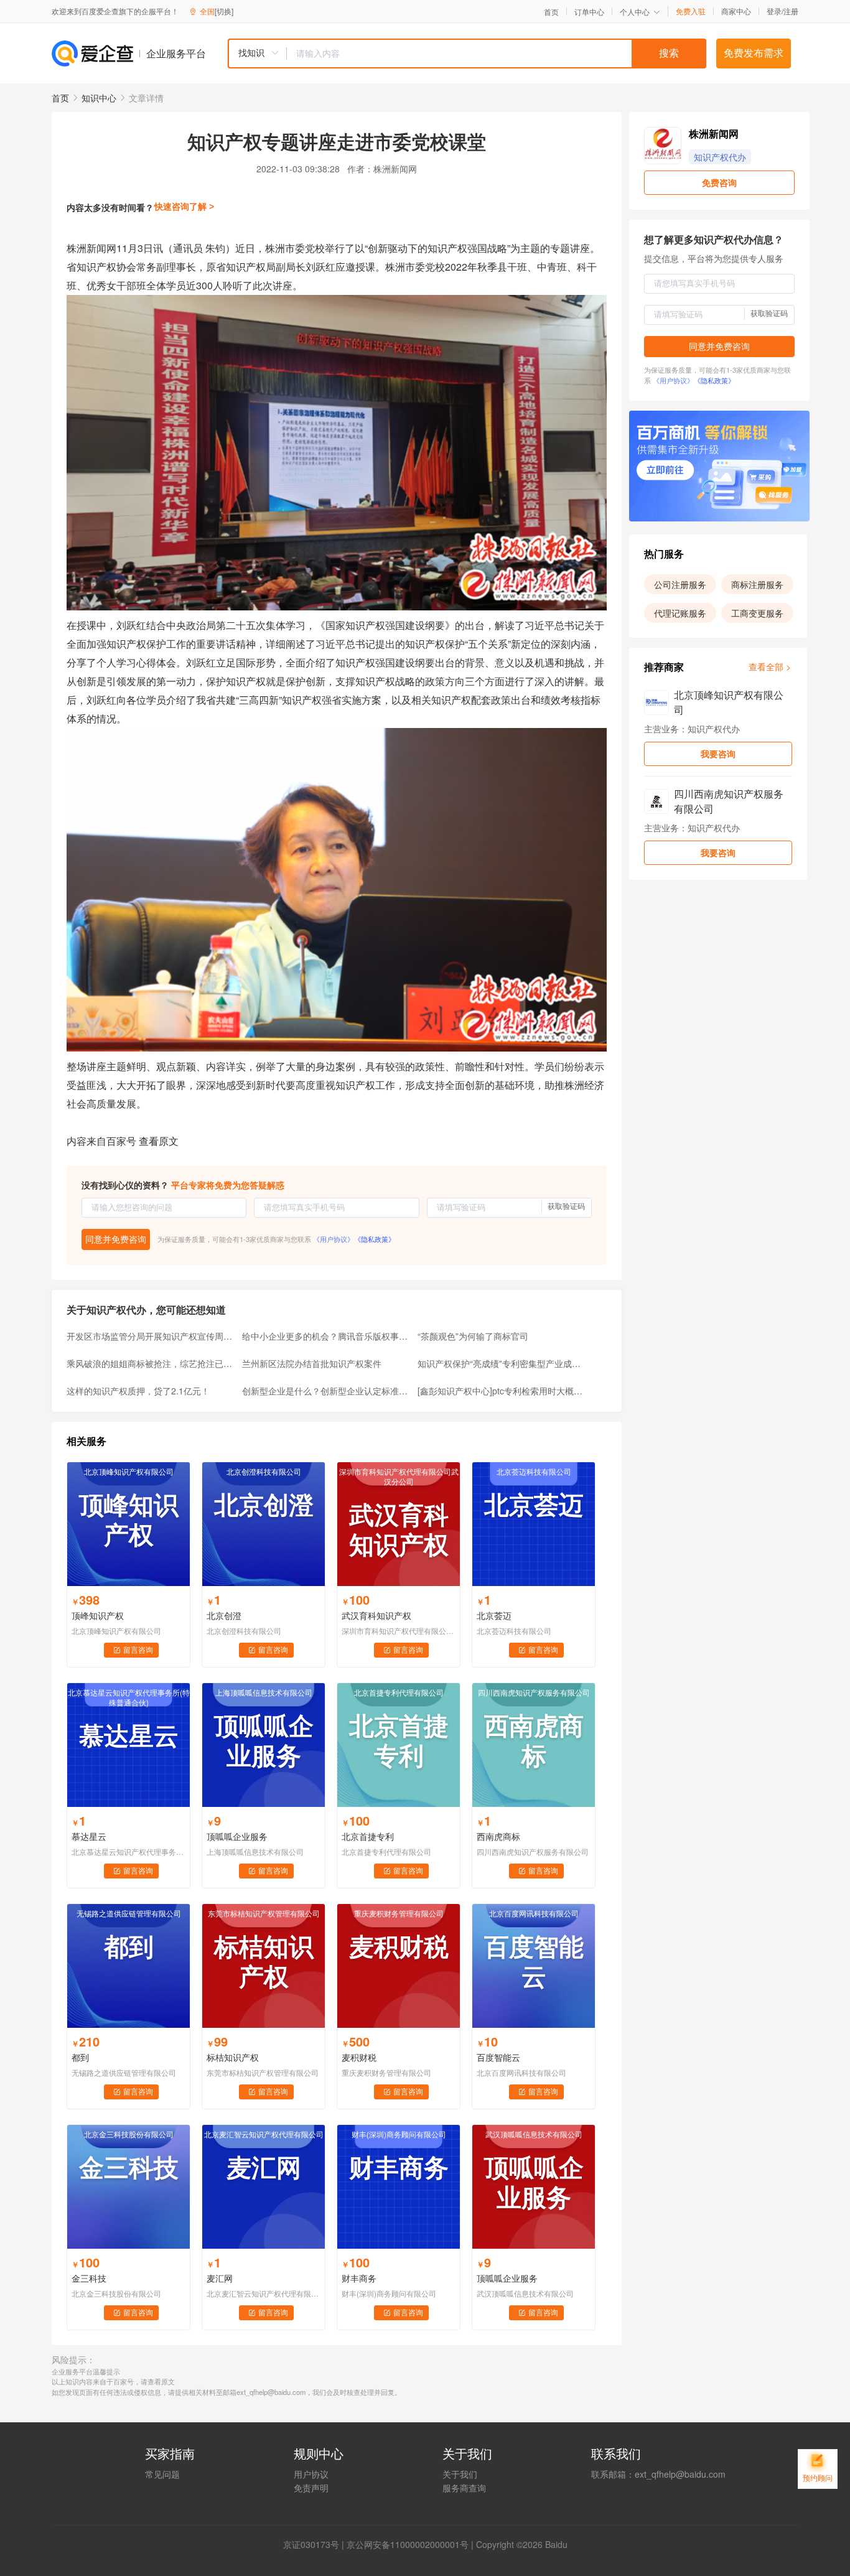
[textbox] (497, 54)
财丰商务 (359, 2278)
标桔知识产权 (233, 2057)
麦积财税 (359, 2057)
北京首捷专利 (368, 1836)
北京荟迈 (494, 1615)
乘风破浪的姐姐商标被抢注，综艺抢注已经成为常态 (151, 1363)
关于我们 (460, 2474)
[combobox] (467, 54)
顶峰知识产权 (98, 1615)
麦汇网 (220, 2278)
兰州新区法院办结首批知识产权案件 (312, 1363)
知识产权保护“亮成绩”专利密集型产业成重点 (502, 1363)
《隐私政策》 (375, 1239)
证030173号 (315, 2544)
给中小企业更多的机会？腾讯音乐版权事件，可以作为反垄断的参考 (326, 1336)
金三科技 (89, 2278)
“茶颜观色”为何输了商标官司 (473, 1336)
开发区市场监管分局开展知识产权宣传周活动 (151, 1336)
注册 (791, 11)
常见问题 (162, 2474)
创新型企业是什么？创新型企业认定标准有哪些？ (326, 1391)
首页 (551, 12)
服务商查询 (464, 2488)
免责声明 (311, 2488)
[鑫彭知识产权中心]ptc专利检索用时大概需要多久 (502, 1391)
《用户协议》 (334, 1239)
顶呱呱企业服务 (237, 1836)
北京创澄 (224, 1615)
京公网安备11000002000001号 (408, 2544)
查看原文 (159, 1141)
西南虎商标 (498, 1836)
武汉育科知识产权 (376, 1615)
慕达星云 (89, 1836)
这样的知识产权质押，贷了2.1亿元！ (138, 1391)
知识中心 (99, 98)
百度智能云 (498, 2057)
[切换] (224, 11)
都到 (80, 2057)
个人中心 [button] (635, 12)
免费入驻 (691, 11)
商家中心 (736, 11)
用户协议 (311, 2474)
